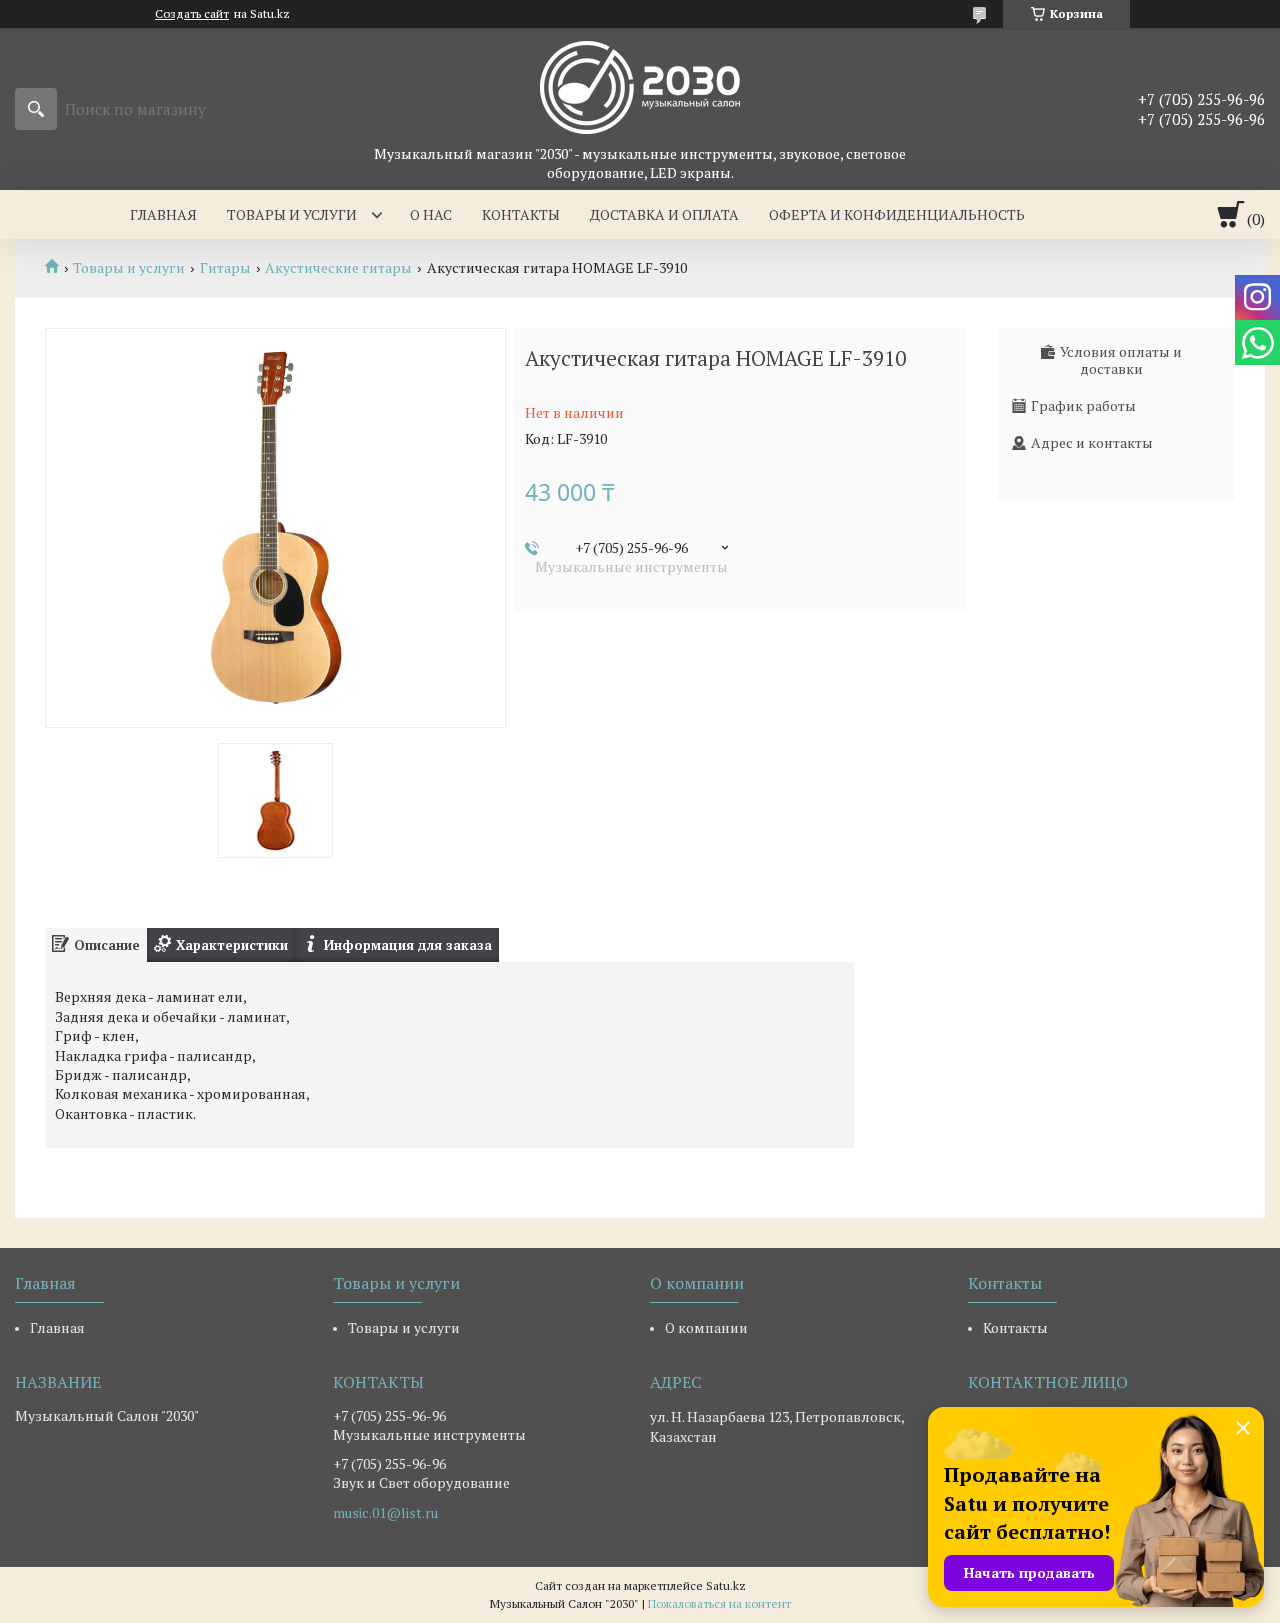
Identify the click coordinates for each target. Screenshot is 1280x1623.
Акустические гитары (338, 268)
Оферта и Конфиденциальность (897, 214)
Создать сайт (192, 14)
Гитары (225, 268)
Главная (163, 214)
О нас (431, 214)
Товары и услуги (292, 214)
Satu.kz (726, 1585)
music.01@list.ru (385, 1513)
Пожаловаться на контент (719, 1603)
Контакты (521, 214)
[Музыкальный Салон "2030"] (640, 86)
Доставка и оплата (664, 214)
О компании (706, 1327)
